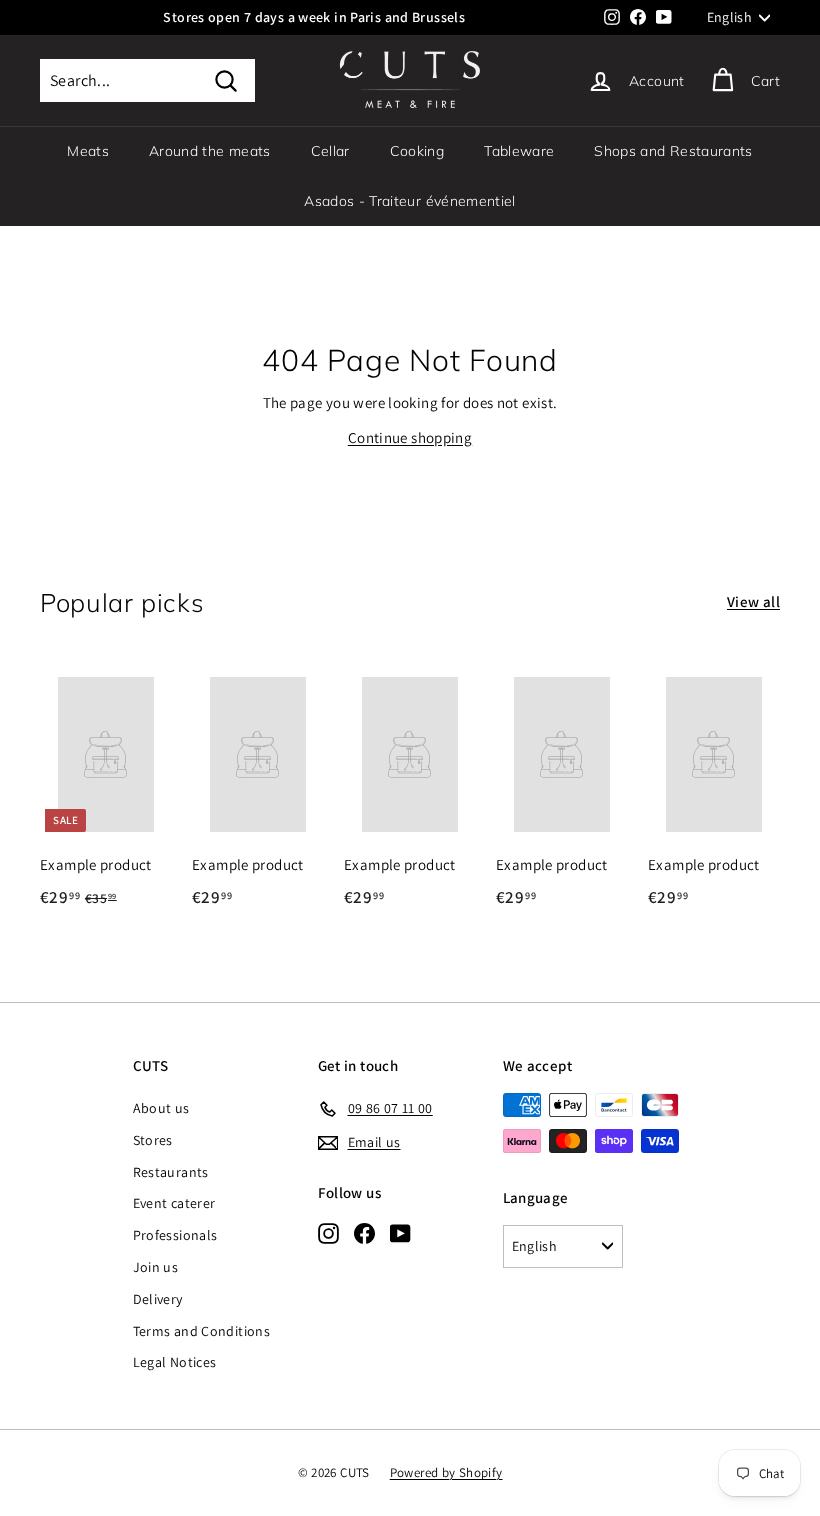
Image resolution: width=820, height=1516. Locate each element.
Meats (88, 151)
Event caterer (174, 1203)
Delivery (158, 1299)
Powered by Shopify (446, 1472)
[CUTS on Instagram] (328, 1233)
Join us (156, 1267)
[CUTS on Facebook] (364, 1233)
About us (161, 1108)
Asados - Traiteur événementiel (410, 201)
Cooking (417, 151)
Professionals (175, 1235)
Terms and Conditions (202, 1331)
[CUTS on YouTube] (400, 1233)
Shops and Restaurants (673, 151)
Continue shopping (410, 437)
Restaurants (171, 1172)
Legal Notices (175, 1362)
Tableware (519, 151)
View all (753, 601)
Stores (153, 1140)
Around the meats (210, 151)
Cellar (330, 151)
